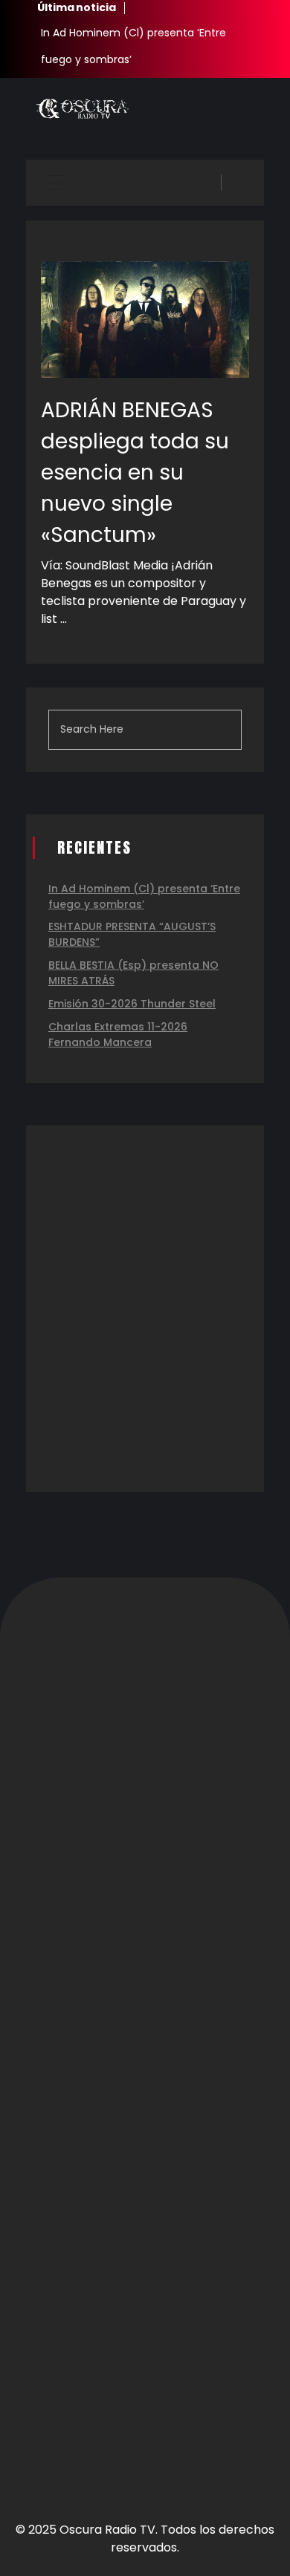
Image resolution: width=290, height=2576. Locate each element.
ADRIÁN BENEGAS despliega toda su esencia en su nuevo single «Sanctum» (135, 473)
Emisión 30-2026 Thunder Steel (132, 1004)
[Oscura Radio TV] (82, 109)
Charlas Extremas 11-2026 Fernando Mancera (118, 1034)
